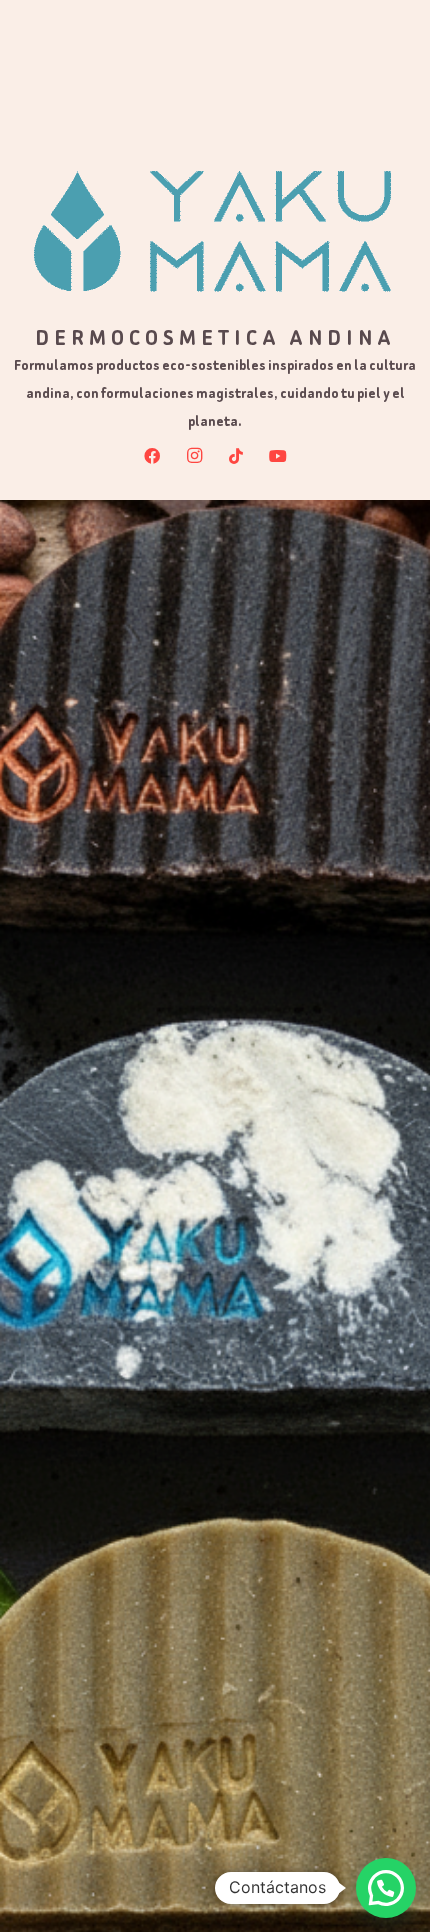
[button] (386, 1888)
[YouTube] (278, 456)
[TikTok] (236, 456)
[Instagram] (194, 456)
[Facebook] (152, 456)
